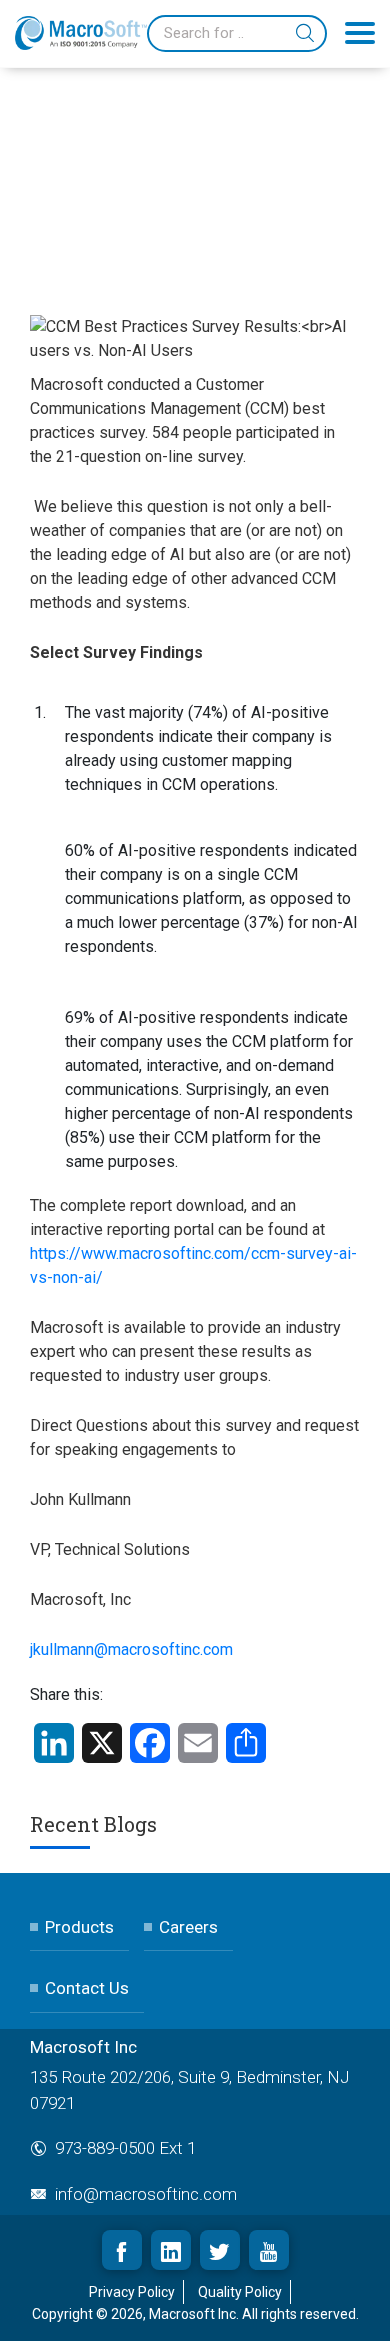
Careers (188, 1927)
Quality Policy (240, 2292)
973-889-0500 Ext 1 (125, 2148)
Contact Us (87, 1988)
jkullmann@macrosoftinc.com (131, 1649)
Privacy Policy (132, 2292)
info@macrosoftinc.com (146, 2194)
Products (79, 1927)
